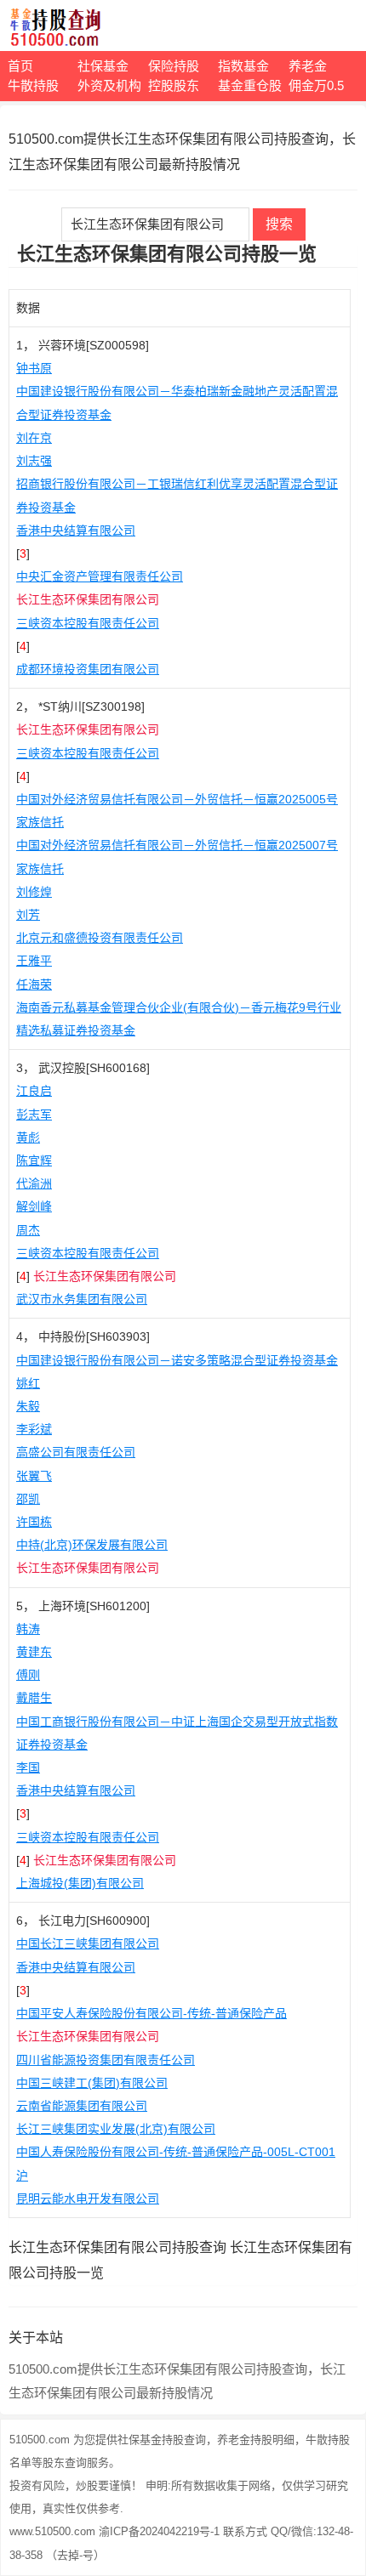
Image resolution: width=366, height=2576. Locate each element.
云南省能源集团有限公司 (82, 2106)
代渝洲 (34, 1183)
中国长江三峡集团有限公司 (88, 1943)
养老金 (308, 66)
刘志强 (34, 461)
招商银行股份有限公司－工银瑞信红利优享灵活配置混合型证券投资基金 (177, 495)
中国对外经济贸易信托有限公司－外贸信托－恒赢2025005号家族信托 (177, 811)
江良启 (34, 1091)
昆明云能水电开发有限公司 (88, 2199)
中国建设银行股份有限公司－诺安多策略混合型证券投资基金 (177, 1360)
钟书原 (34, 368)
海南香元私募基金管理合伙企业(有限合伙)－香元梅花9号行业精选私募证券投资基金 (179, 1019)
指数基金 (243, 66)
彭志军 (34, 1115)
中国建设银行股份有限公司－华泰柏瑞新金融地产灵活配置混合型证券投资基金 (177, 403)
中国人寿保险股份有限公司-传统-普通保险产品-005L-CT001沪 (176, 2163)
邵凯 (28, 1499)
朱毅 (28, 1406)
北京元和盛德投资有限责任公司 (100, 938)
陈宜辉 (34, 1160)
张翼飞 (34, 1476)
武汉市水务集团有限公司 (82, 1299)
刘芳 (28, 915)
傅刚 (28, 1675)
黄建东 (34, 1652)
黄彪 (28, 1138)
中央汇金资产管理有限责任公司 (100, 576)
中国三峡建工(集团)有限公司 (92, 2083)
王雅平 (34, 961)
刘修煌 (34, 892)
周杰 (28, 1230)
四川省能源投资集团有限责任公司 (106, 2060)
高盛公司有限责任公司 (76, 1452)
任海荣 (34, 984)
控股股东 (174, 85)
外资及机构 (109, 85)
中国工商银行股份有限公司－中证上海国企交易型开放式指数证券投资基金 (177, 1733)
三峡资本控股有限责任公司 (88, 623)
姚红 (28, 1383)
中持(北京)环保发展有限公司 (92, 1545)
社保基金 (103, 66)
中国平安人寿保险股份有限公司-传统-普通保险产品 (152, 2013)
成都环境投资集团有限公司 (88, 669)
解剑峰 (34, 1206)
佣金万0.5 (316, 85)
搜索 (279, 224)
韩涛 (28, 1629)
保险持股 (174, 66)
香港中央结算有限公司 (76, 531)
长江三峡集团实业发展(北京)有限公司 (116, 2129)
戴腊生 (34, 1698)
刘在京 (34, 438)
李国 (28, 1767)
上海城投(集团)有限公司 (80, 1883)
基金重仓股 (250, 85)
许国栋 (34, 1522)
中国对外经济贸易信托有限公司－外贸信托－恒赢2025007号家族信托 (177, 857)
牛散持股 (33, 85)
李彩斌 (34, 1429)
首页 (20, 66)
